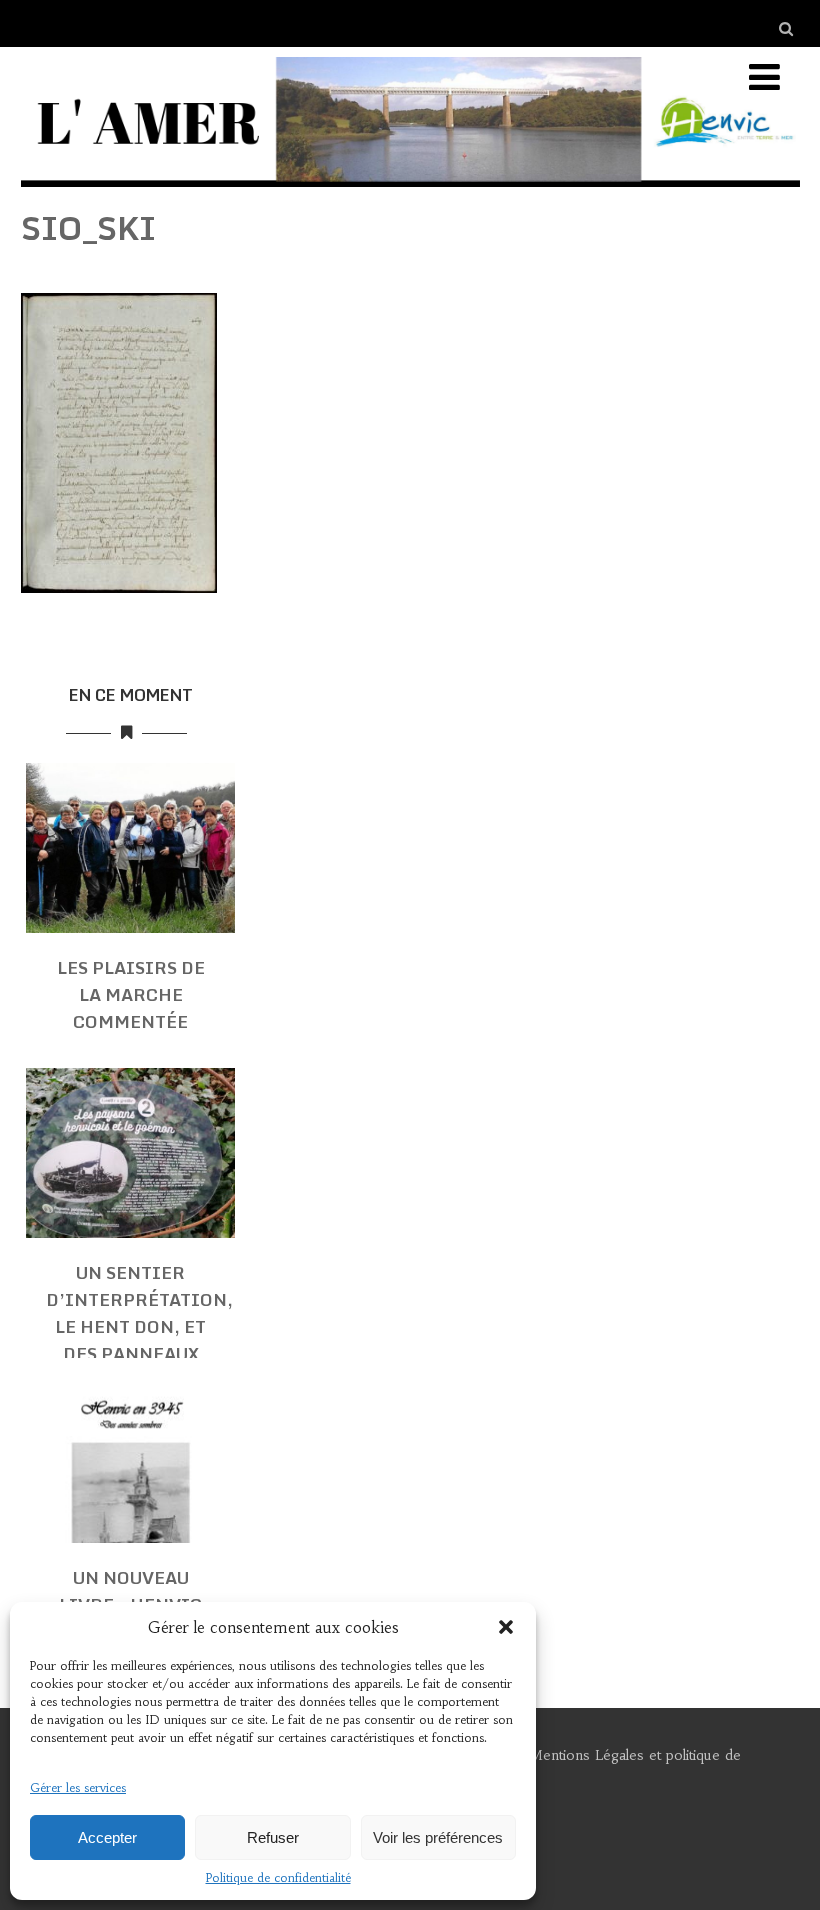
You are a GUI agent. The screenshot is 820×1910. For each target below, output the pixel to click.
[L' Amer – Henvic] (410, 191)
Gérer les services (78, 1787)
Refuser (273, 1837)
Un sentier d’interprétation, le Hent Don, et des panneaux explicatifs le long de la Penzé (139, 1340)
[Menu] (764, 77)
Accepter (107, 1837)
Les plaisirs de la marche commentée (131, 994)
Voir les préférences (438, 1837)
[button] (506, 1627)
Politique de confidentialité (278, 1877)
